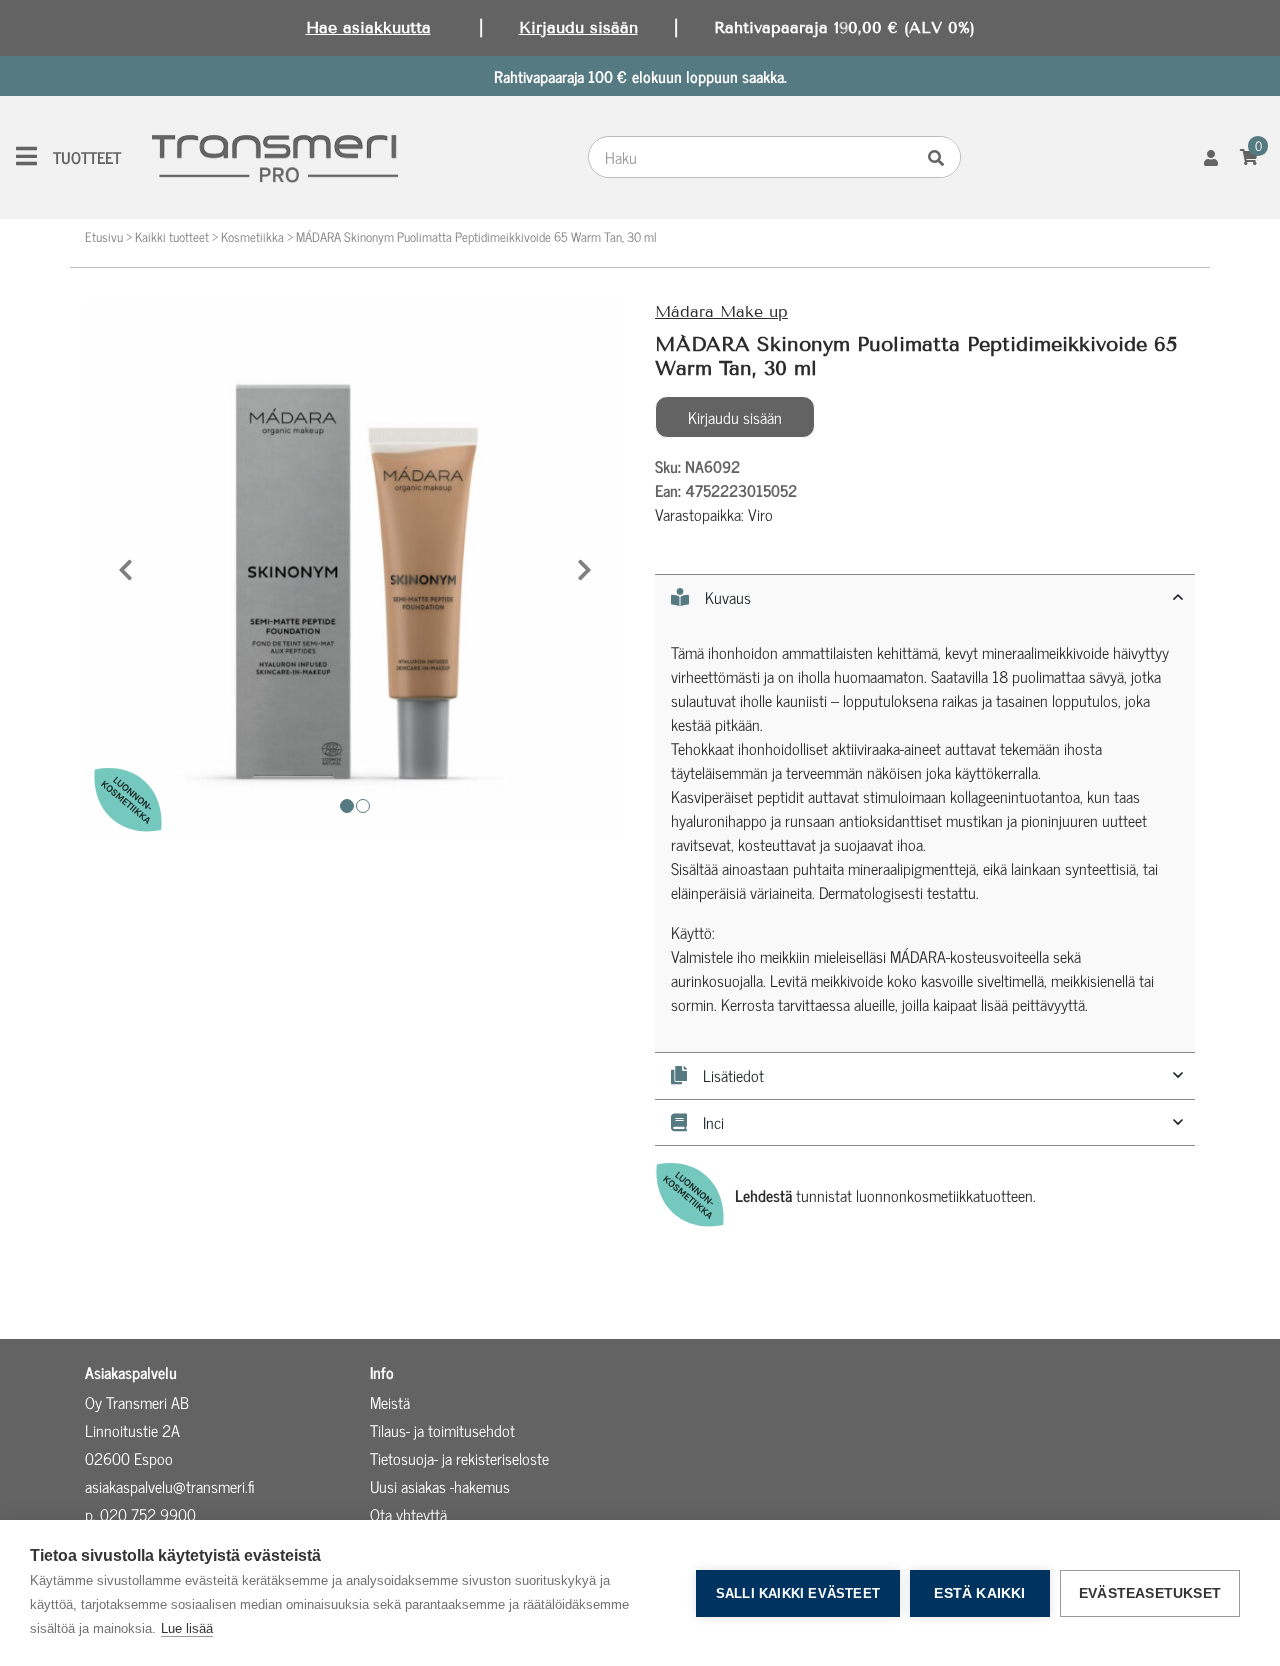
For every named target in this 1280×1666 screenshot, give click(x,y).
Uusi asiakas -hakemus (440, 1486)
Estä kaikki (979, 1593)
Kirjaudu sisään (578, 27)
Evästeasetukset (1150, 1593)
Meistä (390, 1402)
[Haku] (941, 157)
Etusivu (104, 236)
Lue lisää (187, 1628)
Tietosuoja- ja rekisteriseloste (459, 1458)
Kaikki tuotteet (172, 236)
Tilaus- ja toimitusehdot (442, 1430)
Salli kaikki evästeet (798, 1593)
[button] (125, 570)
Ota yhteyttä (408, 1514)
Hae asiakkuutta (368, 27)
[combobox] (755, 157)
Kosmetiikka (252, 236)
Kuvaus (728, 598)
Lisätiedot (733, 1076)
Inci (713, 1123)
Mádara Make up (721, 311)
